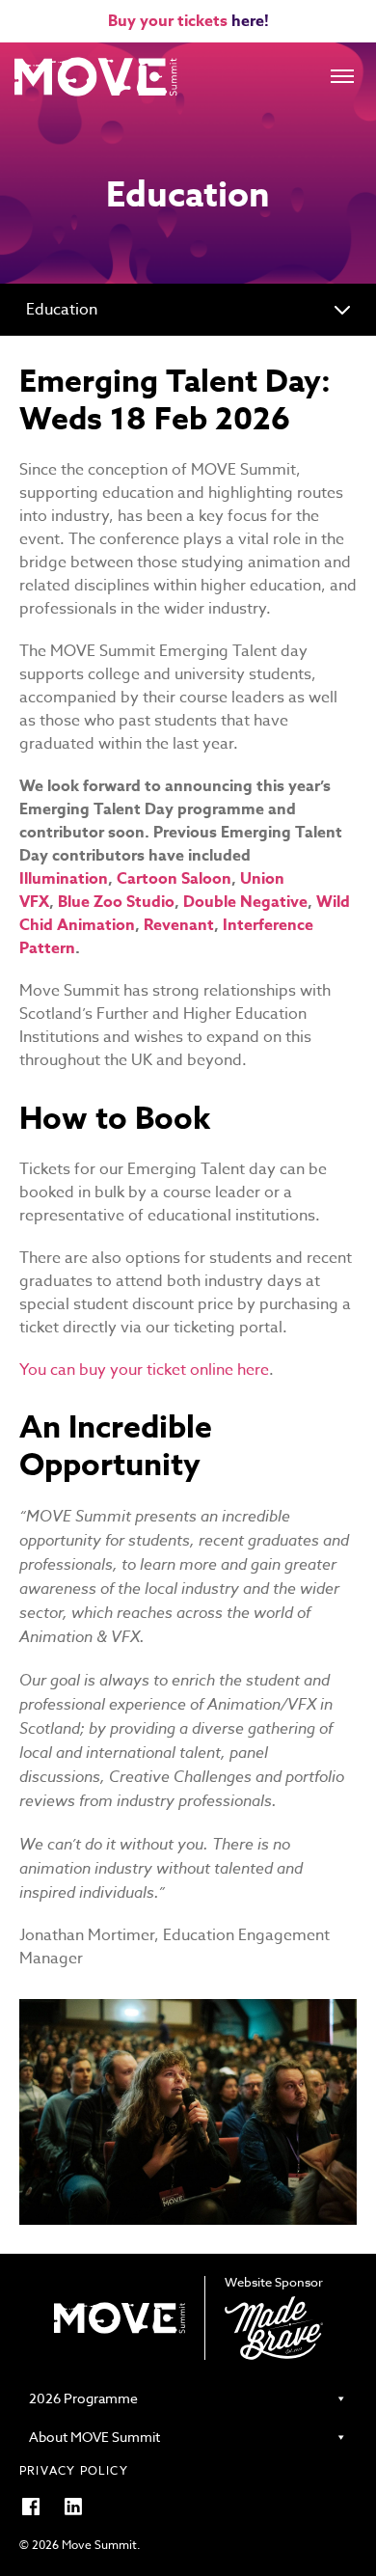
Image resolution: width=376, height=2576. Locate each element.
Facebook (31, 2507)
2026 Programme (83, 2398)
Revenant (179, 925)
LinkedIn (73, 2507)
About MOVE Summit (94, 2437)
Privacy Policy (74, 2470)
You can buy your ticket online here (144, 1370)
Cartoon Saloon (174, 879)
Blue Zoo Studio (116, 902)
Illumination (64, 879)
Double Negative (245, 902)
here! (250, 21)
